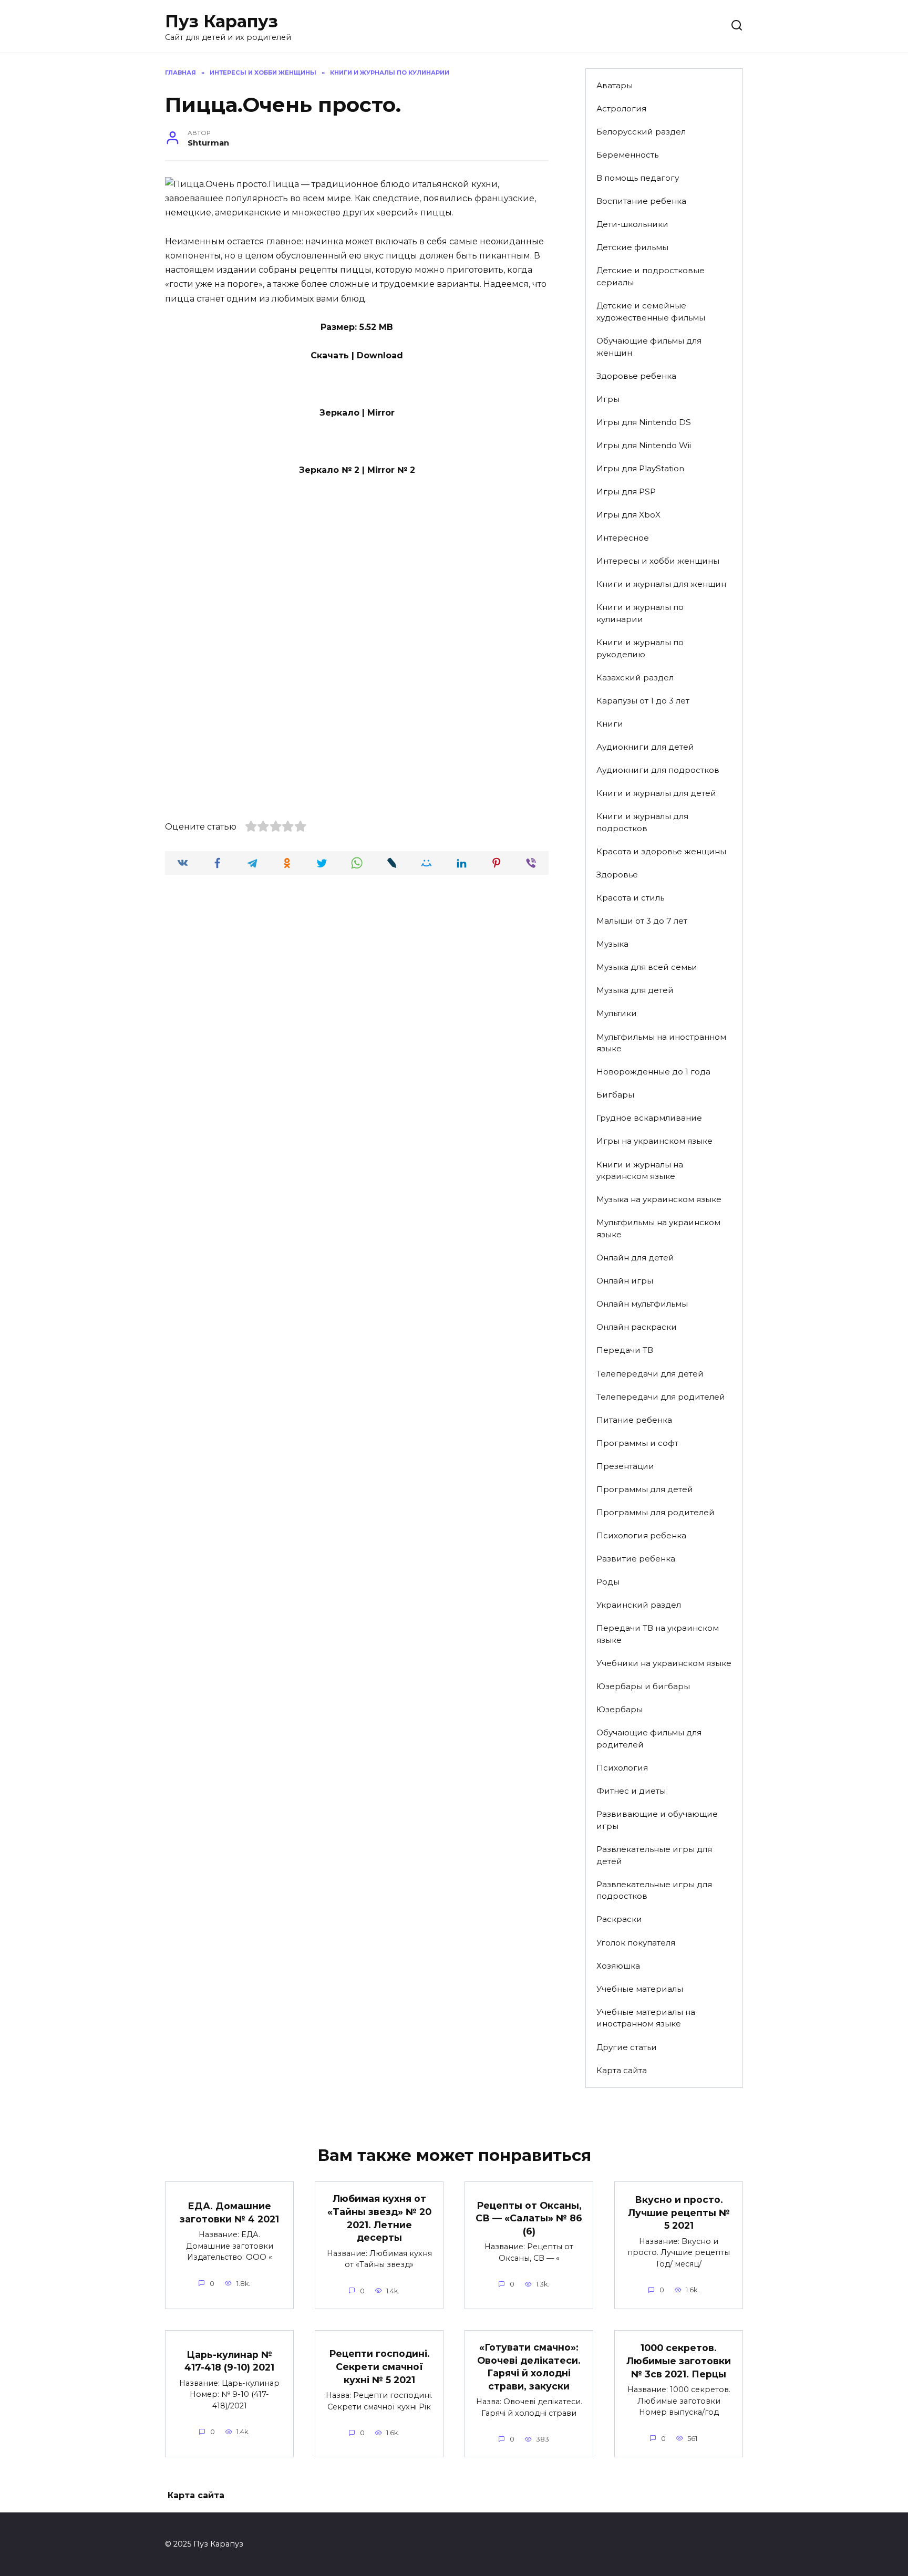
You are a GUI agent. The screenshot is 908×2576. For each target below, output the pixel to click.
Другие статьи (627, 2047)
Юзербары (620, 1709)
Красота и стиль (630, 898)
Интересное (623, 538)
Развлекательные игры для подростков (654, 1890)
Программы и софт (637, 1443)
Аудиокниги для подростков (658, 770)
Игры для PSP (626, 492)
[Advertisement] (357, 579)
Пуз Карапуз (221, 21)
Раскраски (619, 1919)
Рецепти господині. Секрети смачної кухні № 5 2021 (379, 2366)
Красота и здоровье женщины (661, 851)
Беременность (627, 155)
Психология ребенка (641, 1535)
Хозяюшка (618, 1966)
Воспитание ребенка (641, 201)
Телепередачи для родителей (661, 1397)
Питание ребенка (634, 1420)
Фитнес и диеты (631, 1791)
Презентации (625, 1466)
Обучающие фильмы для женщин (649, 347)
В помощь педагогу (638, 178)
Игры (608, 399)
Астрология (621, 108)
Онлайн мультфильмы (642, 1304)
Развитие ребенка (636, 1559)
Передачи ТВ (625, 1350)
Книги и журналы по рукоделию (640, 648)
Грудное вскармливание (649, 1118)
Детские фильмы (632, 247)
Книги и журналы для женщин (661, 584)
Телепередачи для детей (650, 1374)
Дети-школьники (632, 224)
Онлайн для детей (635, 1258)
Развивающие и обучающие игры (657, 1820)
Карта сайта (622, 2070)
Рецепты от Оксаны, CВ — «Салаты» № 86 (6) (529, 2218)
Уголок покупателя (636, 1943)
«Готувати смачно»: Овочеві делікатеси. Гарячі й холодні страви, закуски (529, 2367)
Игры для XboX (628, 515)
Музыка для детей (635, 990)
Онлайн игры (625, 1281)
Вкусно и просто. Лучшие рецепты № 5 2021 (679, 2212)
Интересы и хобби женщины (658, 561)
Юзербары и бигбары (643, 1686)
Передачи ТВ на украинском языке (658, 1634)
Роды (608, 1582)
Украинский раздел (639, 1605)
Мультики (617, 1013)
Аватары (615, 85)
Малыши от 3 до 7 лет (642, 921)
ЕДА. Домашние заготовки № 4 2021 (229, 2212)
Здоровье (617, 875)
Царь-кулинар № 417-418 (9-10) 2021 (229, 2361)
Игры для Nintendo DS (644, 422)
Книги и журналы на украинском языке (640, 1171)
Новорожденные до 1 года (653, 1072)
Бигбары (615, 1095)
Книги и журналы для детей (656, 793)
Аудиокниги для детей (645, 747)
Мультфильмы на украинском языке (658, 1228)
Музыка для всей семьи (647, 967)
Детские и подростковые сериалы (651, 276)
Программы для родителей (656, 1512)
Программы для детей (645, 1489)
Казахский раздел (635, 677)
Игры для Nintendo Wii (644, 445)
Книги (610, 724)
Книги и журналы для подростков (642, 822)
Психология (622, 1768)
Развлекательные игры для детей (654, 1855)
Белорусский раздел (641, 132)
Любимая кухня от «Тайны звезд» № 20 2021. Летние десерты (379, 2218)
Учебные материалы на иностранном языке (646, 2018)
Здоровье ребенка (636, 376)
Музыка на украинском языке (659, 1199)
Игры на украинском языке (654, 1141)
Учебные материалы (640, 1989)
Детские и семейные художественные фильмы (651, 312)
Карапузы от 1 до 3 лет (643, 701)
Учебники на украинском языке (664, 1663)
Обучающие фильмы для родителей (649, 1739)
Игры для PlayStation (640, 468)
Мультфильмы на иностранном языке (661, 1043)
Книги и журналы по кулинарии (640, 613)
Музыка (612, 944)
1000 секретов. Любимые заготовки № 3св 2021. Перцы (679, 2361)
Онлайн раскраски (637, 1327)
